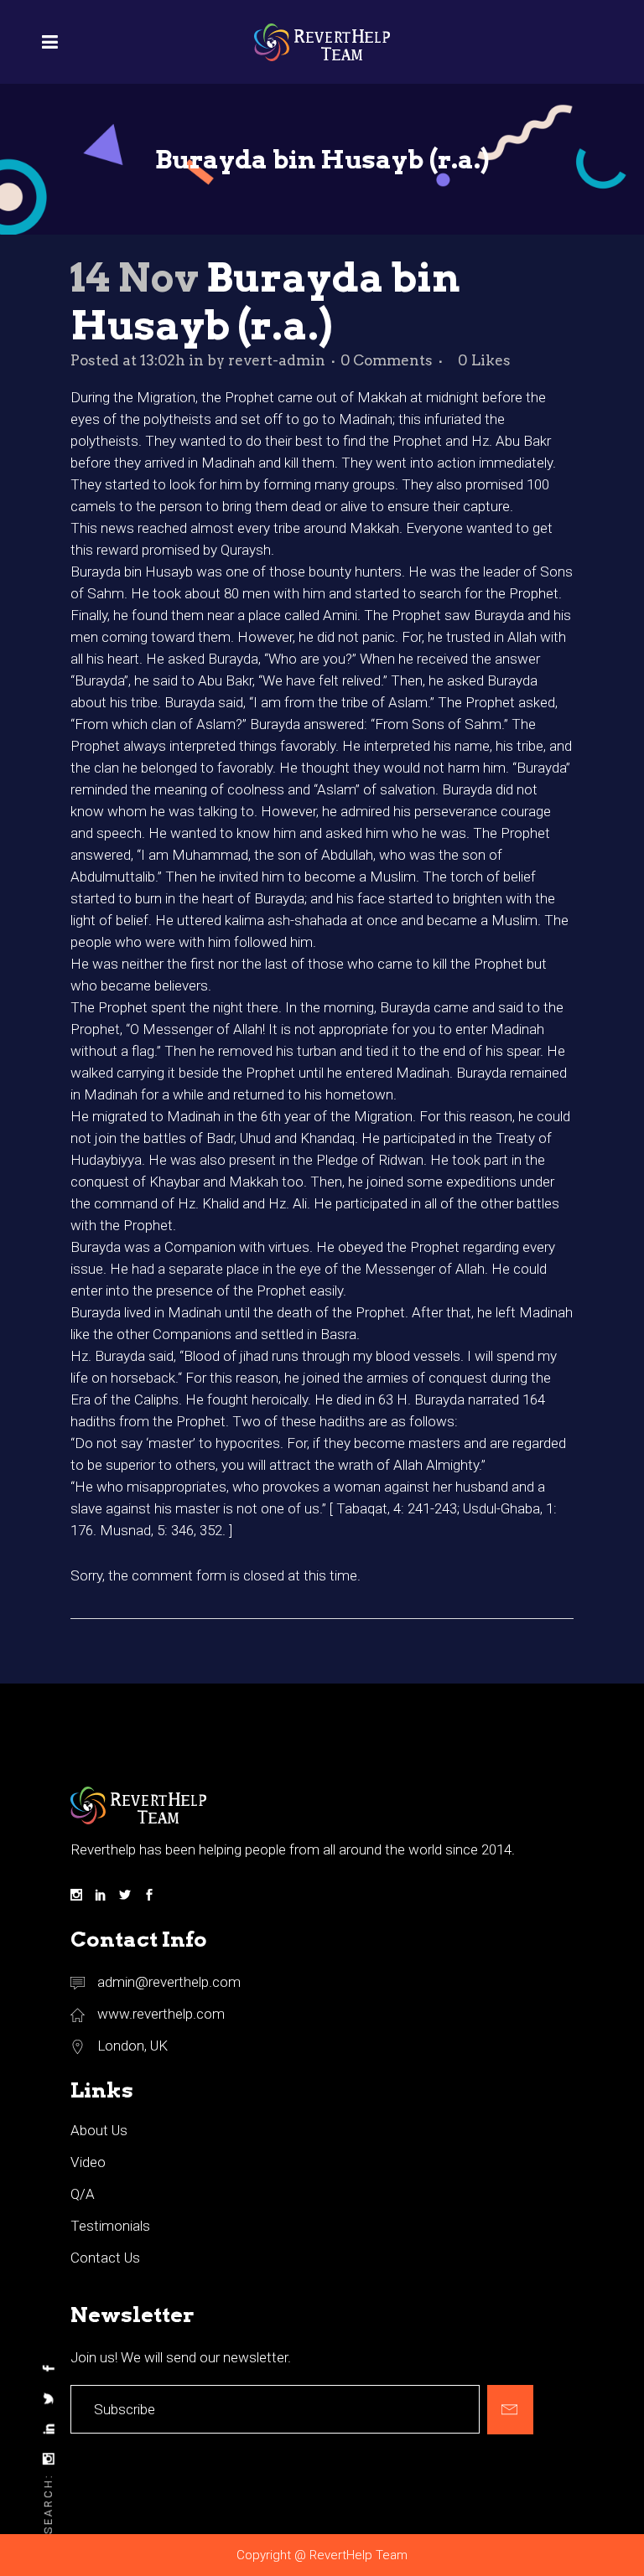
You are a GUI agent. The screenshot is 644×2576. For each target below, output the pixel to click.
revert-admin (277, 360)
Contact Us (105, 2258)
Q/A (83, 2194)
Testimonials (110, 2226)
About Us (99, 2130)
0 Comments (387, 360)
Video (88, 2162)
